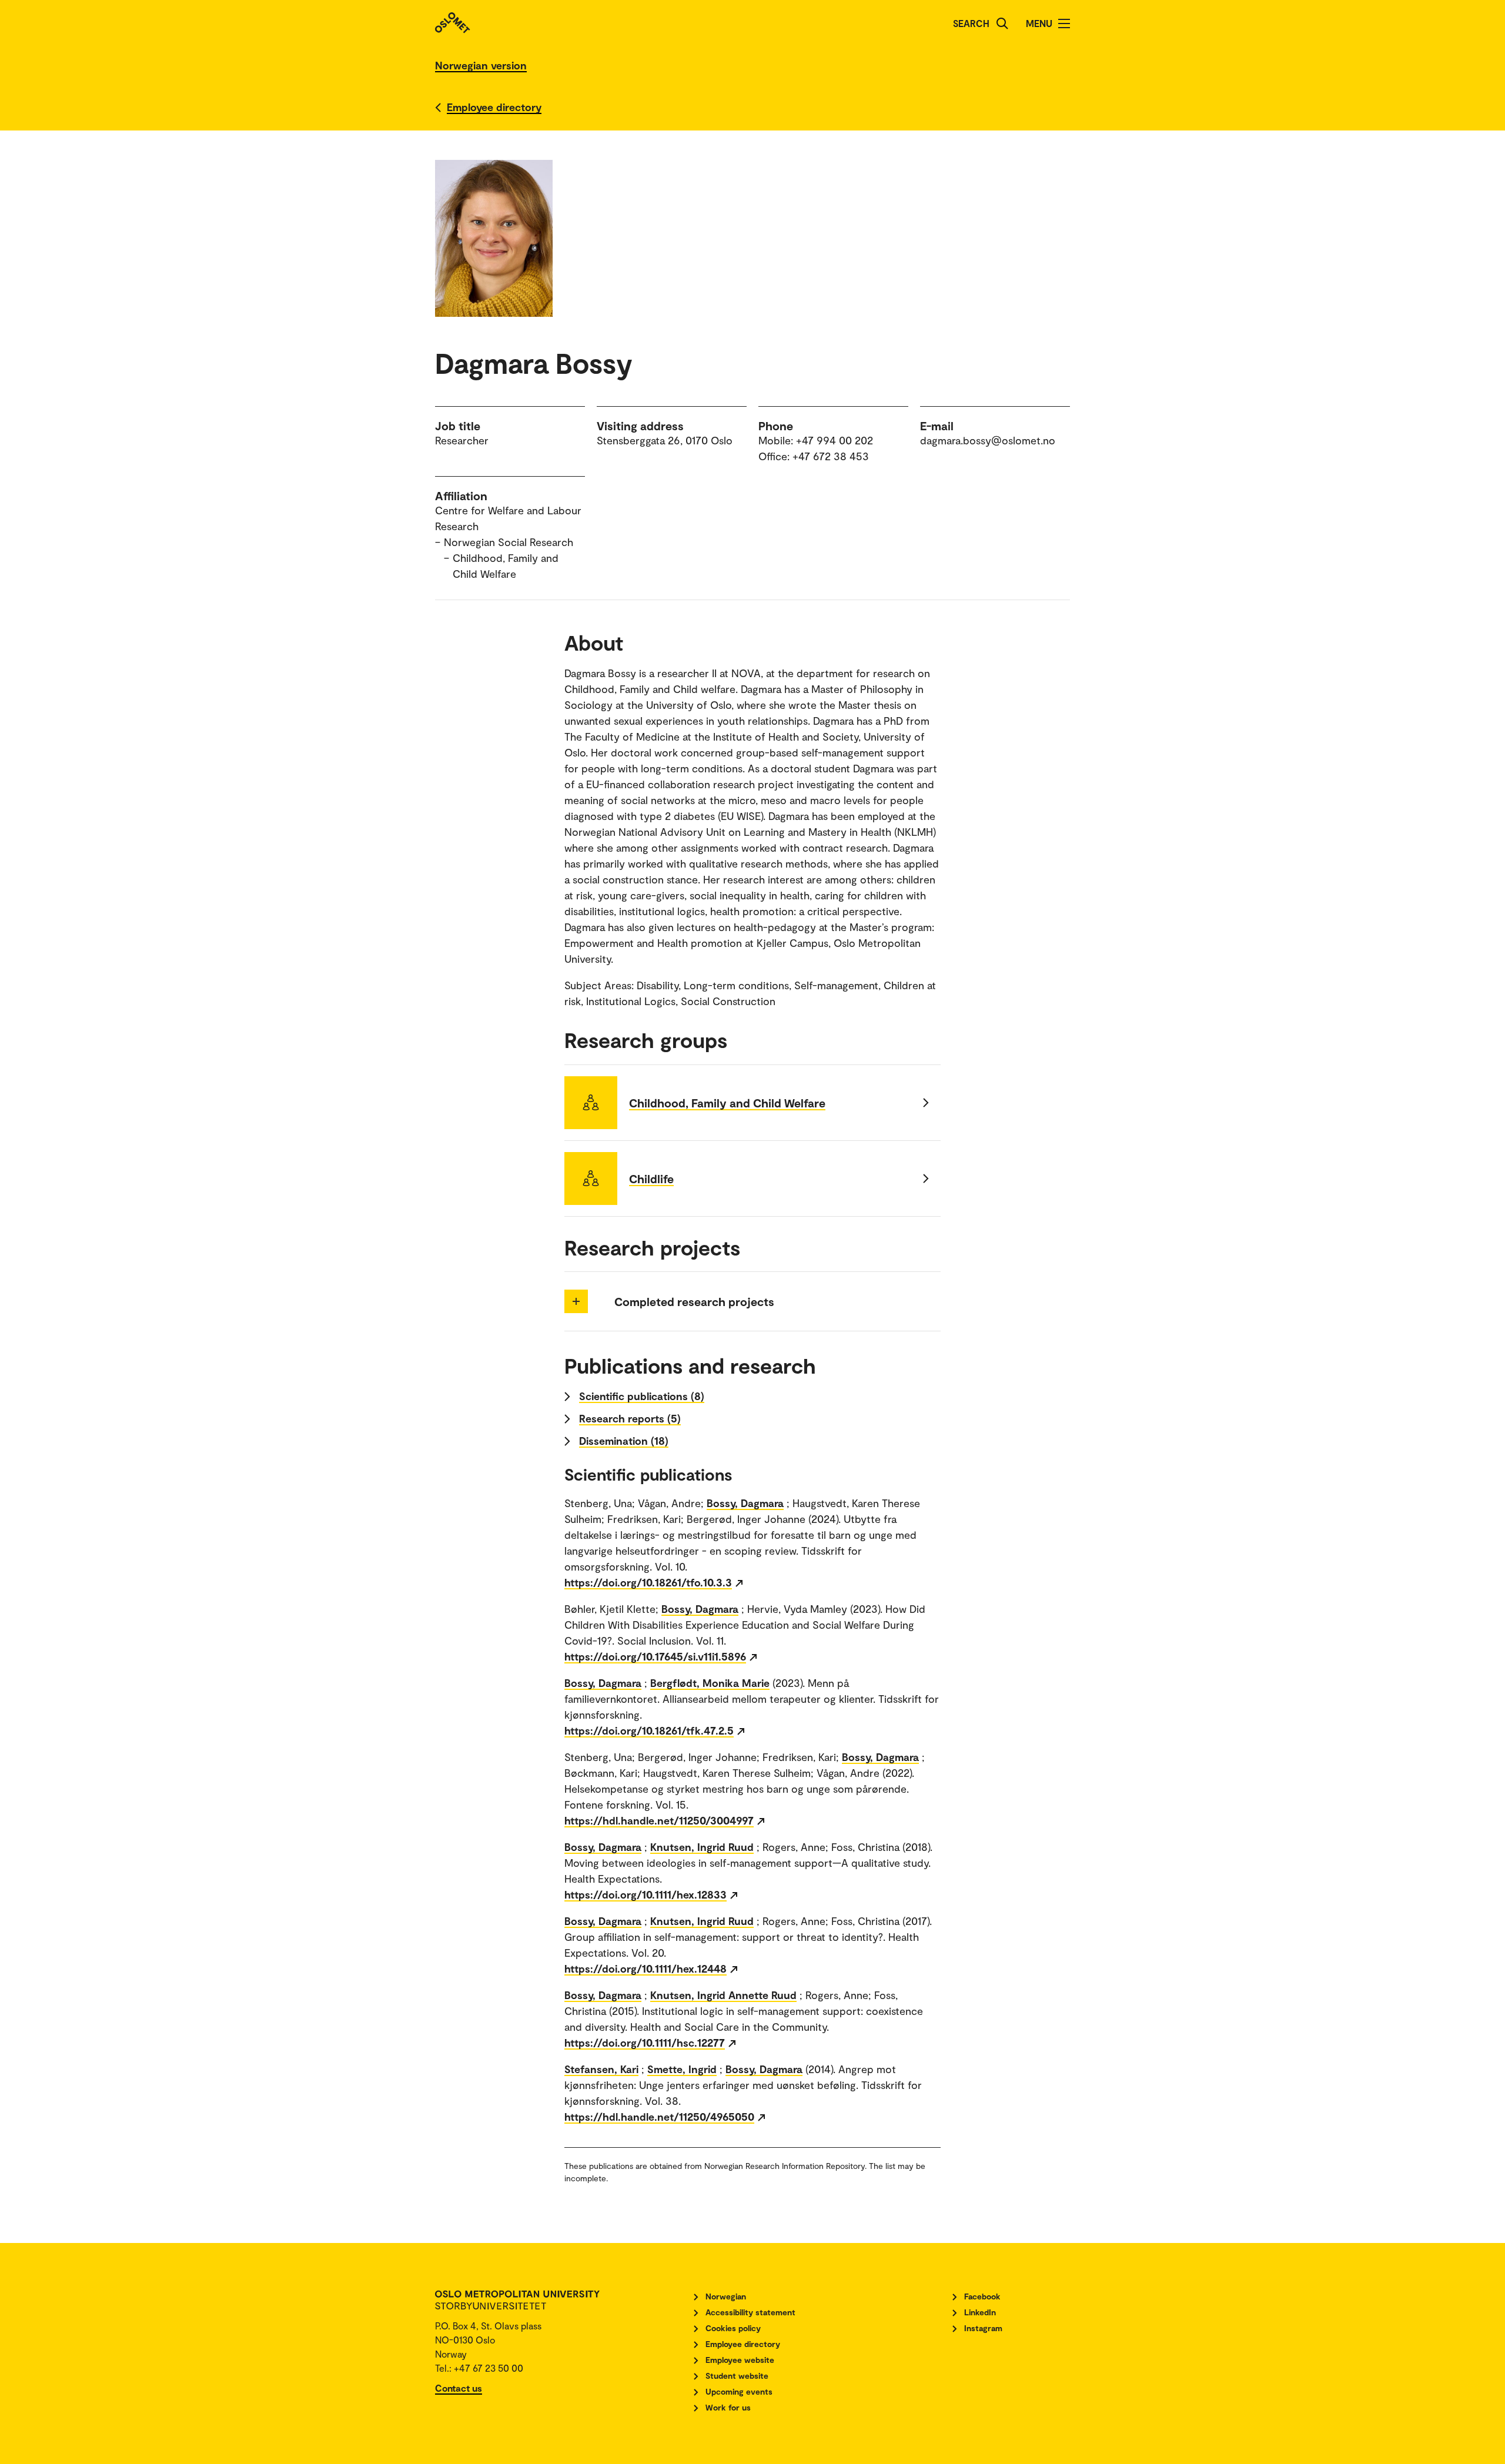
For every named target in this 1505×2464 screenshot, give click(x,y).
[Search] (1002, 24)
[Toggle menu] (1064, 24)
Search (971, 23)
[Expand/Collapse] (576, 1301)
